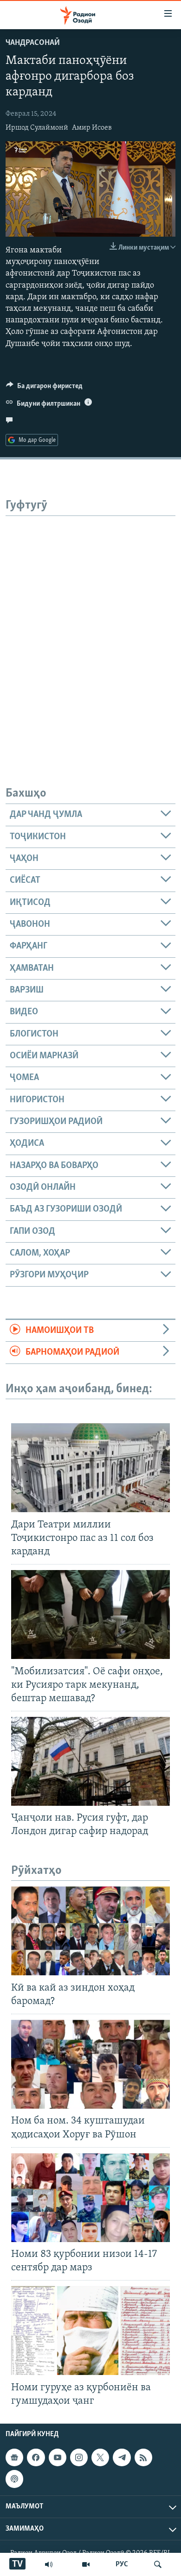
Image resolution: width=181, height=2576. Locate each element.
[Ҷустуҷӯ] (158, 2564)
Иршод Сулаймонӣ (37, 128)
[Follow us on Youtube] (58, 2457)
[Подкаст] (14, 2479)
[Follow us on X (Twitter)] (100, 2457)
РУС (122, 2564)
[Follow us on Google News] (14, 2457)
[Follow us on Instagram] (79, 2457)
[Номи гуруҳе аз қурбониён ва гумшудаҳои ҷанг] (90, 2331)
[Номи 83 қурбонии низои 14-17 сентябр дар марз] (90, 2198)
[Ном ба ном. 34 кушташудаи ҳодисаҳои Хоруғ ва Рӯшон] (90, 2064)
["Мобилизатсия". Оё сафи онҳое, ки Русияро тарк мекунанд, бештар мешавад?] (90, 1615)
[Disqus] (90, 632)
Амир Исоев (92, 128)
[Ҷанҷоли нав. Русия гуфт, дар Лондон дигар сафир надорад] (90, 1761)
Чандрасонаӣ (33, 43)
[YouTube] (86, 2564)
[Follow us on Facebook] (36, 2457)
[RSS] (143, 2457)
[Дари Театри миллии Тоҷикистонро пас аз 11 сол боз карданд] (90, 1468)
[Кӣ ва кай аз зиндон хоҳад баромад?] (90, 1931)
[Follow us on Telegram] (122, 2457)
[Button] (44, 388)
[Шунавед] (49, 2564)
